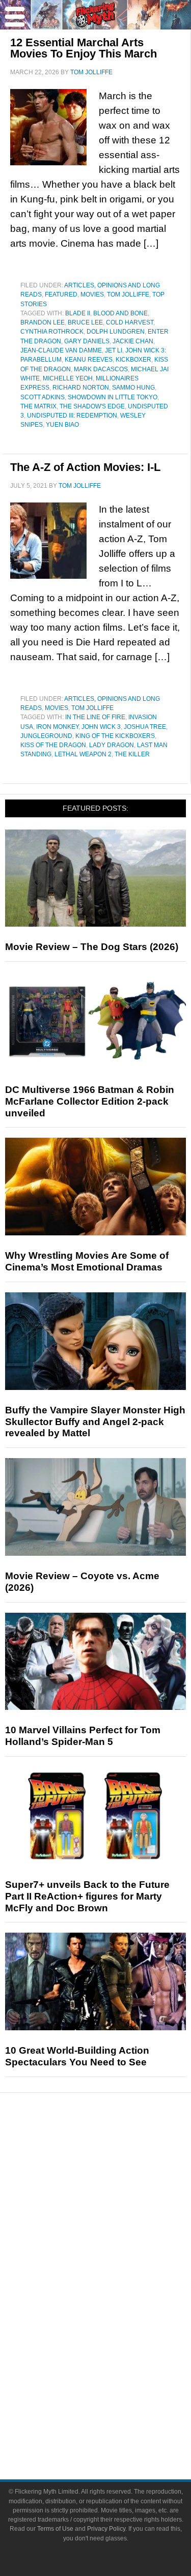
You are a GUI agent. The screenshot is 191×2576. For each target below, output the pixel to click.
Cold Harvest (130, 322)
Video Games (116, 2324)
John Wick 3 (101, 727)
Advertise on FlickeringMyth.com (116, 2410)
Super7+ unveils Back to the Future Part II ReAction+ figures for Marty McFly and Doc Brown (87, 1896)
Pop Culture (116, 2256)
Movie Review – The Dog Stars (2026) (92, 947)
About (116, 2377)
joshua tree (145, 727)
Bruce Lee (85, 322)
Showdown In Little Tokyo (113, 397)
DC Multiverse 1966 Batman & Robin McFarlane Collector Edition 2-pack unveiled (90, 1101)
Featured (61, 294)
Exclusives (116, 2239)
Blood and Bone (120, 313)
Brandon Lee (43, 322)
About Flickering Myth (116, 2392)
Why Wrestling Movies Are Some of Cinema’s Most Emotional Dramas (87, 1261)
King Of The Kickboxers (115, 736)
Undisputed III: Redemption (72, 416)
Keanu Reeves (89, 360)
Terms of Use (55, 2529)
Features (116, 2188)
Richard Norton (81, 388)
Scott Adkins (43, 397)
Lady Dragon (112, 745)
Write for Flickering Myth (116, 2428)
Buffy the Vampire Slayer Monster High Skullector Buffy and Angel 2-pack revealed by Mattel (95, 1422)
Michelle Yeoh (68, 378)
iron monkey (57, 727)
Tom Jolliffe (128, 294)
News (116, 2153)
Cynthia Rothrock (52, 332)
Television (116, 2289)
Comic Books (116, 2306)
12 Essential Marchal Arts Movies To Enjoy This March (84, 48)
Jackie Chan (133, 341)
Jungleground (46, 736)
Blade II (78, 313)
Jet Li (114, 350)
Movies (92, 294)
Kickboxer (133, 360)
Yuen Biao (62, 425)
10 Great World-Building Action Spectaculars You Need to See (77, 2056)
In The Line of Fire (95, 717)
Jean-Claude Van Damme (61, 350)
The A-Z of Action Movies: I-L (85, 467)
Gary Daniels (87, 341)
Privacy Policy (106, 2529)
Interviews (116, 2221)
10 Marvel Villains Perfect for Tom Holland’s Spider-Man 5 (83, 1736)
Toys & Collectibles (116, 2342)
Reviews (116, 2170)
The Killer (132, 754)
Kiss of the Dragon (53, 745)
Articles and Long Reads (116, 2203)
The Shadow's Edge (92, 406)
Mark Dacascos (101, 369)
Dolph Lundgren (116, 332)
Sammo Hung (133, 388)
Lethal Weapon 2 (83, 754)
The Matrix (38, 406)
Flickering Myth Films (116, 2360)
